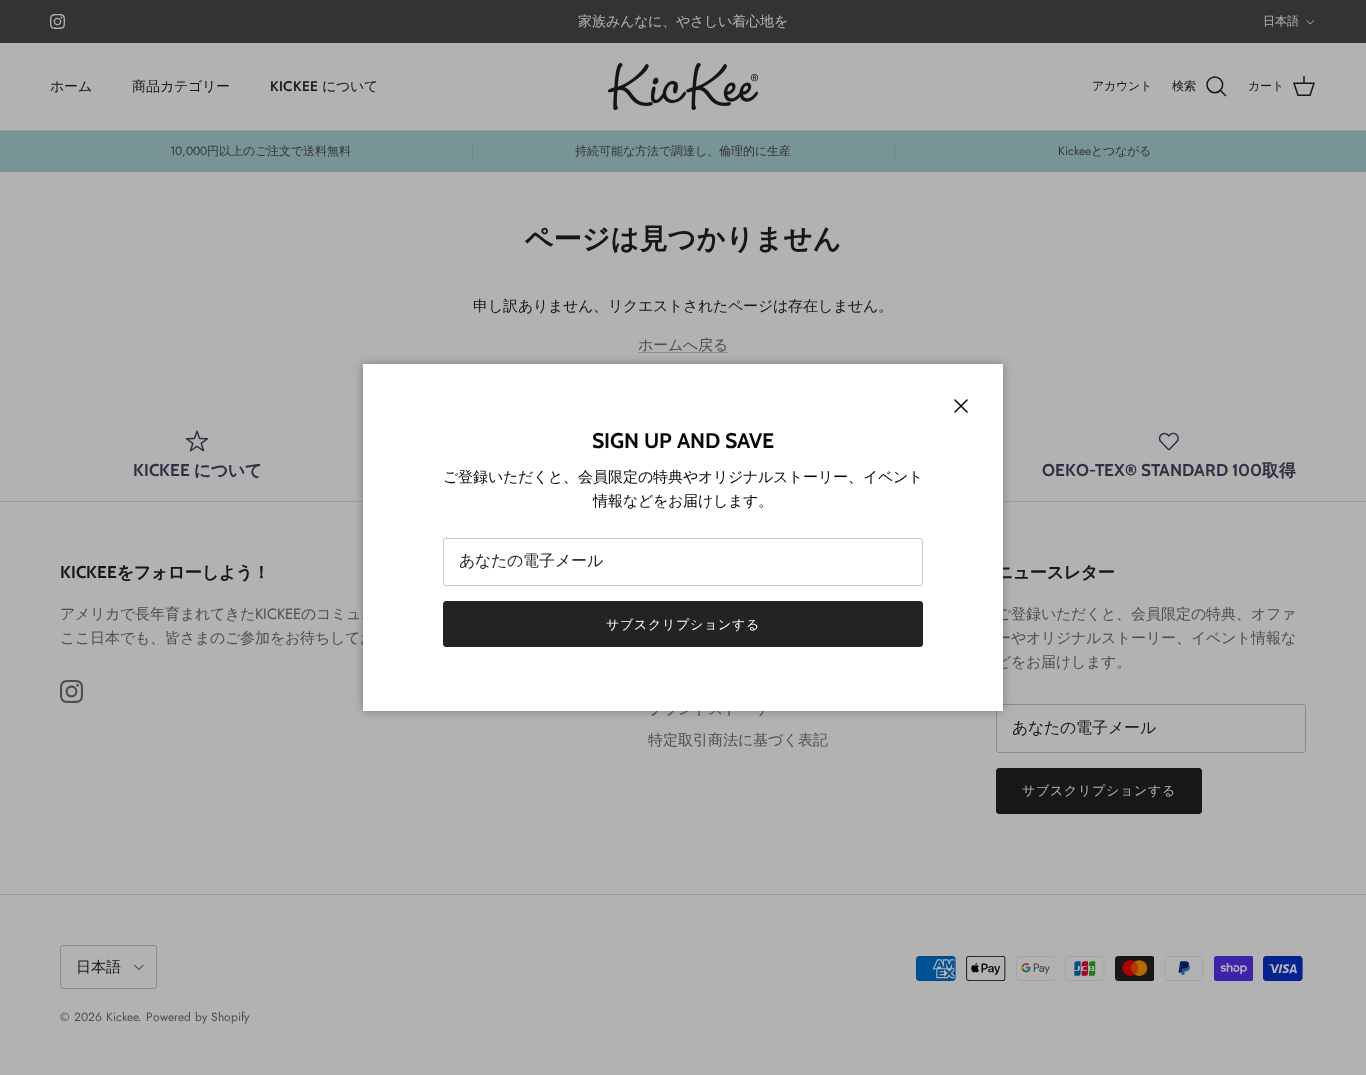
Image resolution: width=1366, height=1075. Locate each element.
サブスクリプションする (683, 624)
